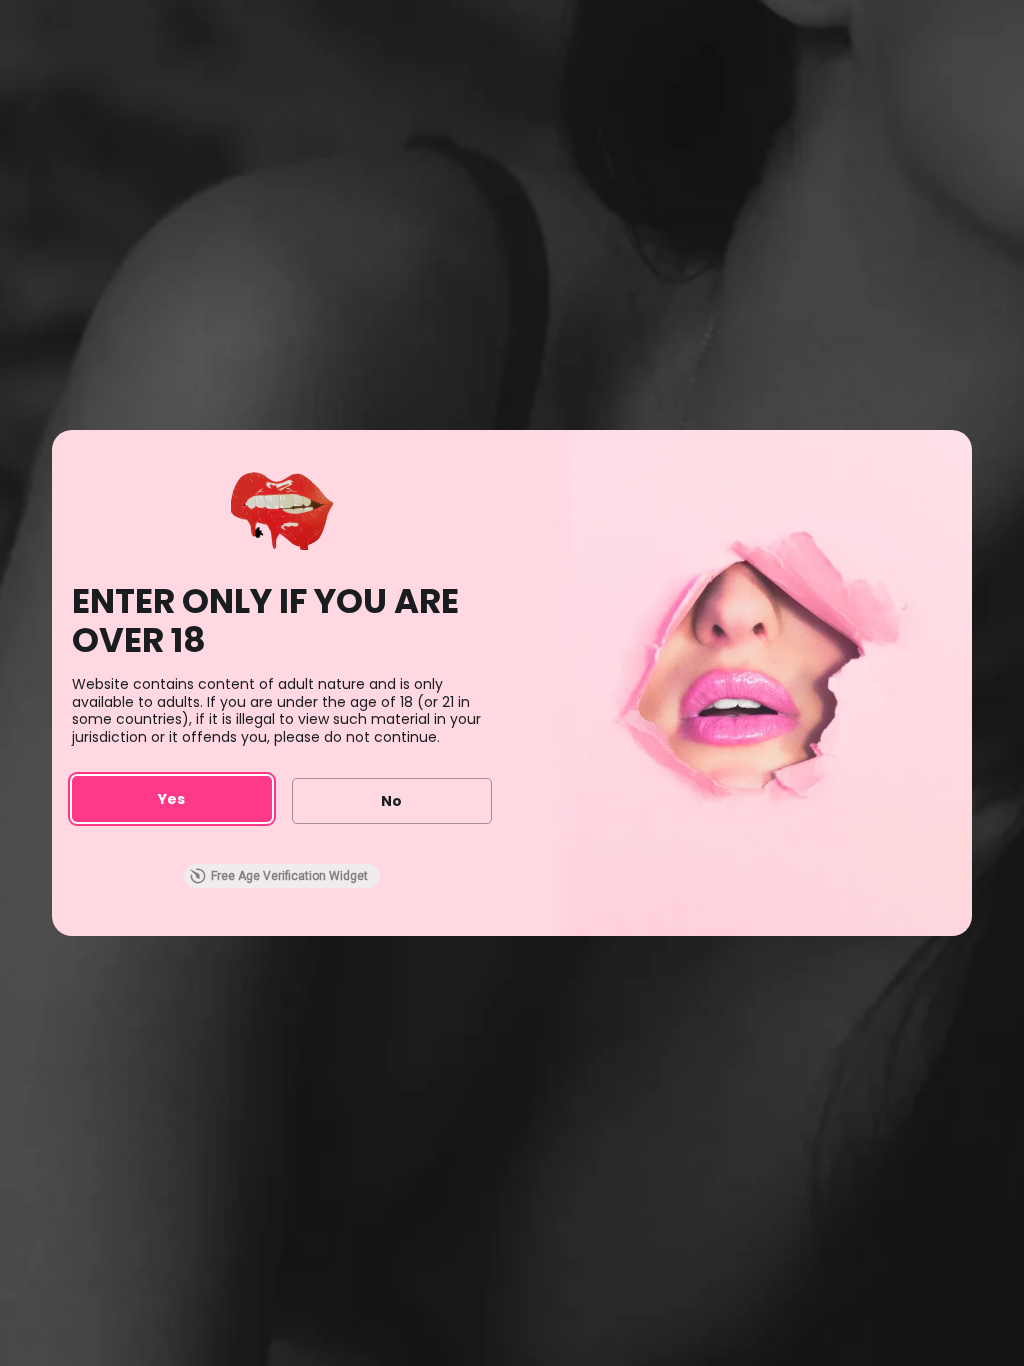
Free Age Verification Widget (289, 876)
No (391, 801)
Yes (171, 799)
